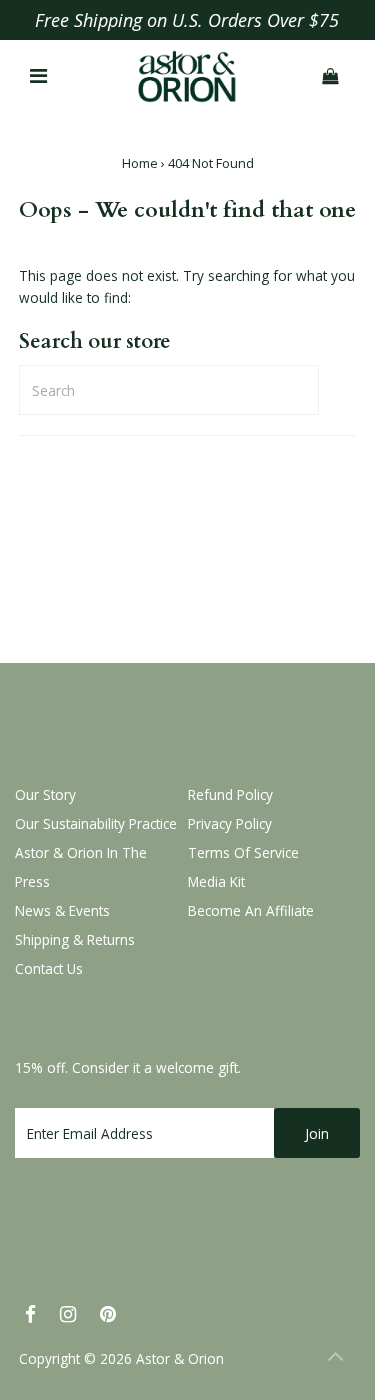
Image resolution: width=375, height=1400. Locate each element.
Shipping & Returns (75, 939)
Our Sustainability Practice (96, 823)
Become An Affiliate (251, 910)
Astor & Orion (180, 1358)
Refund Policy (230, 794)
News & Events (62, 910)
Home (140, 163)
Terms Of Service (243, 852)
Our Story (45, 794)
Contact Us (49, 968)
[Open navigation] (37, 77)
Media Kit (216, 881)
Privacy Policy (230, 823)
